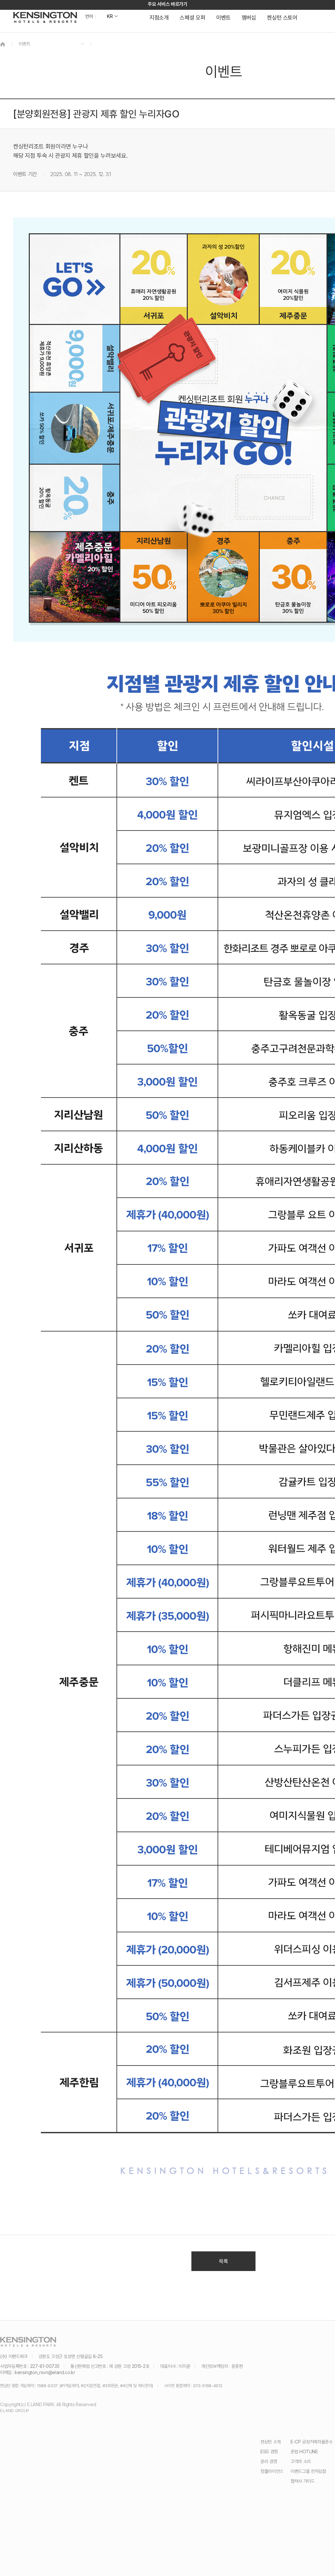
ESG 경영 (269, 2451)
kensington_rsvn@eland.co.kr (45, 2372)
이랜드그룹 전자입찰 (308, 2471)
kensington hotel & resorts (45, 17)
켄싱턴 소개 (271, 2442)
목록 (223, 2261)
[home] (3, 44)
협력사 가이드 (303, 2481)
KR (110, 16)
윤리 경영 (269, 2461)
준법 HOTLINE (304, 2451)
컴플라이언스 (272, 2471)
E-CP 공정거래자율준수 (311, 2442)
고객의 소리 (301, 2461)
